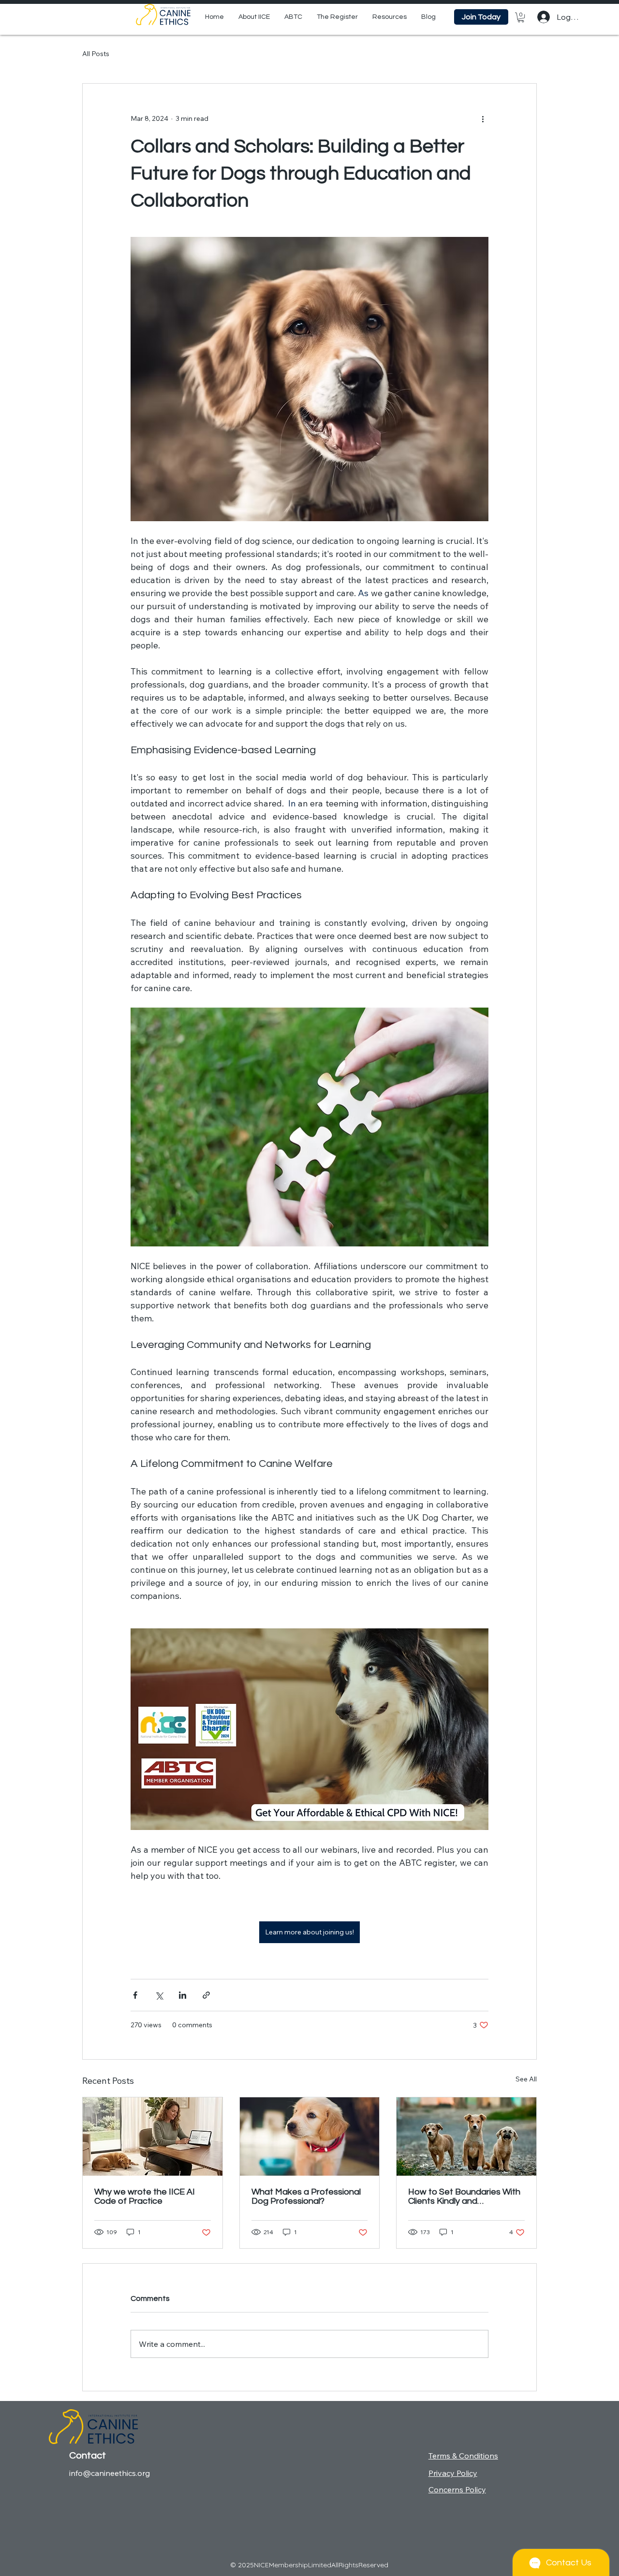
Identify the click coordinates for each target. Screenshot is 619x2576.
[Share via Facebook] (135, 1995)
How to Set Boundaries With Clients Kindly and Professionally (464, 2196)
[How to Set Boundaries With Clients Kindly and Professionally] (466, 2137)
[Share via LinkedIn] (183, 1995)
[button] (390, 17)
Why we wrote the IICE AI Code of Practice (145, 2196)
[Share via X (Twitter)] (159, 1995)
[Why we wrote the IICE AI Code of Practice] (153, 2137)
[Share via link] (206, 1995)
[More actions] (483, 118)
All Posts (96, 54)
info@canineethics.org (110, 2473)
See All (526, 2079)
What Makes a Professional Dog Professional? (306, 2196)
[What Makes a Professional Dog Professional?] (310, 2137)
